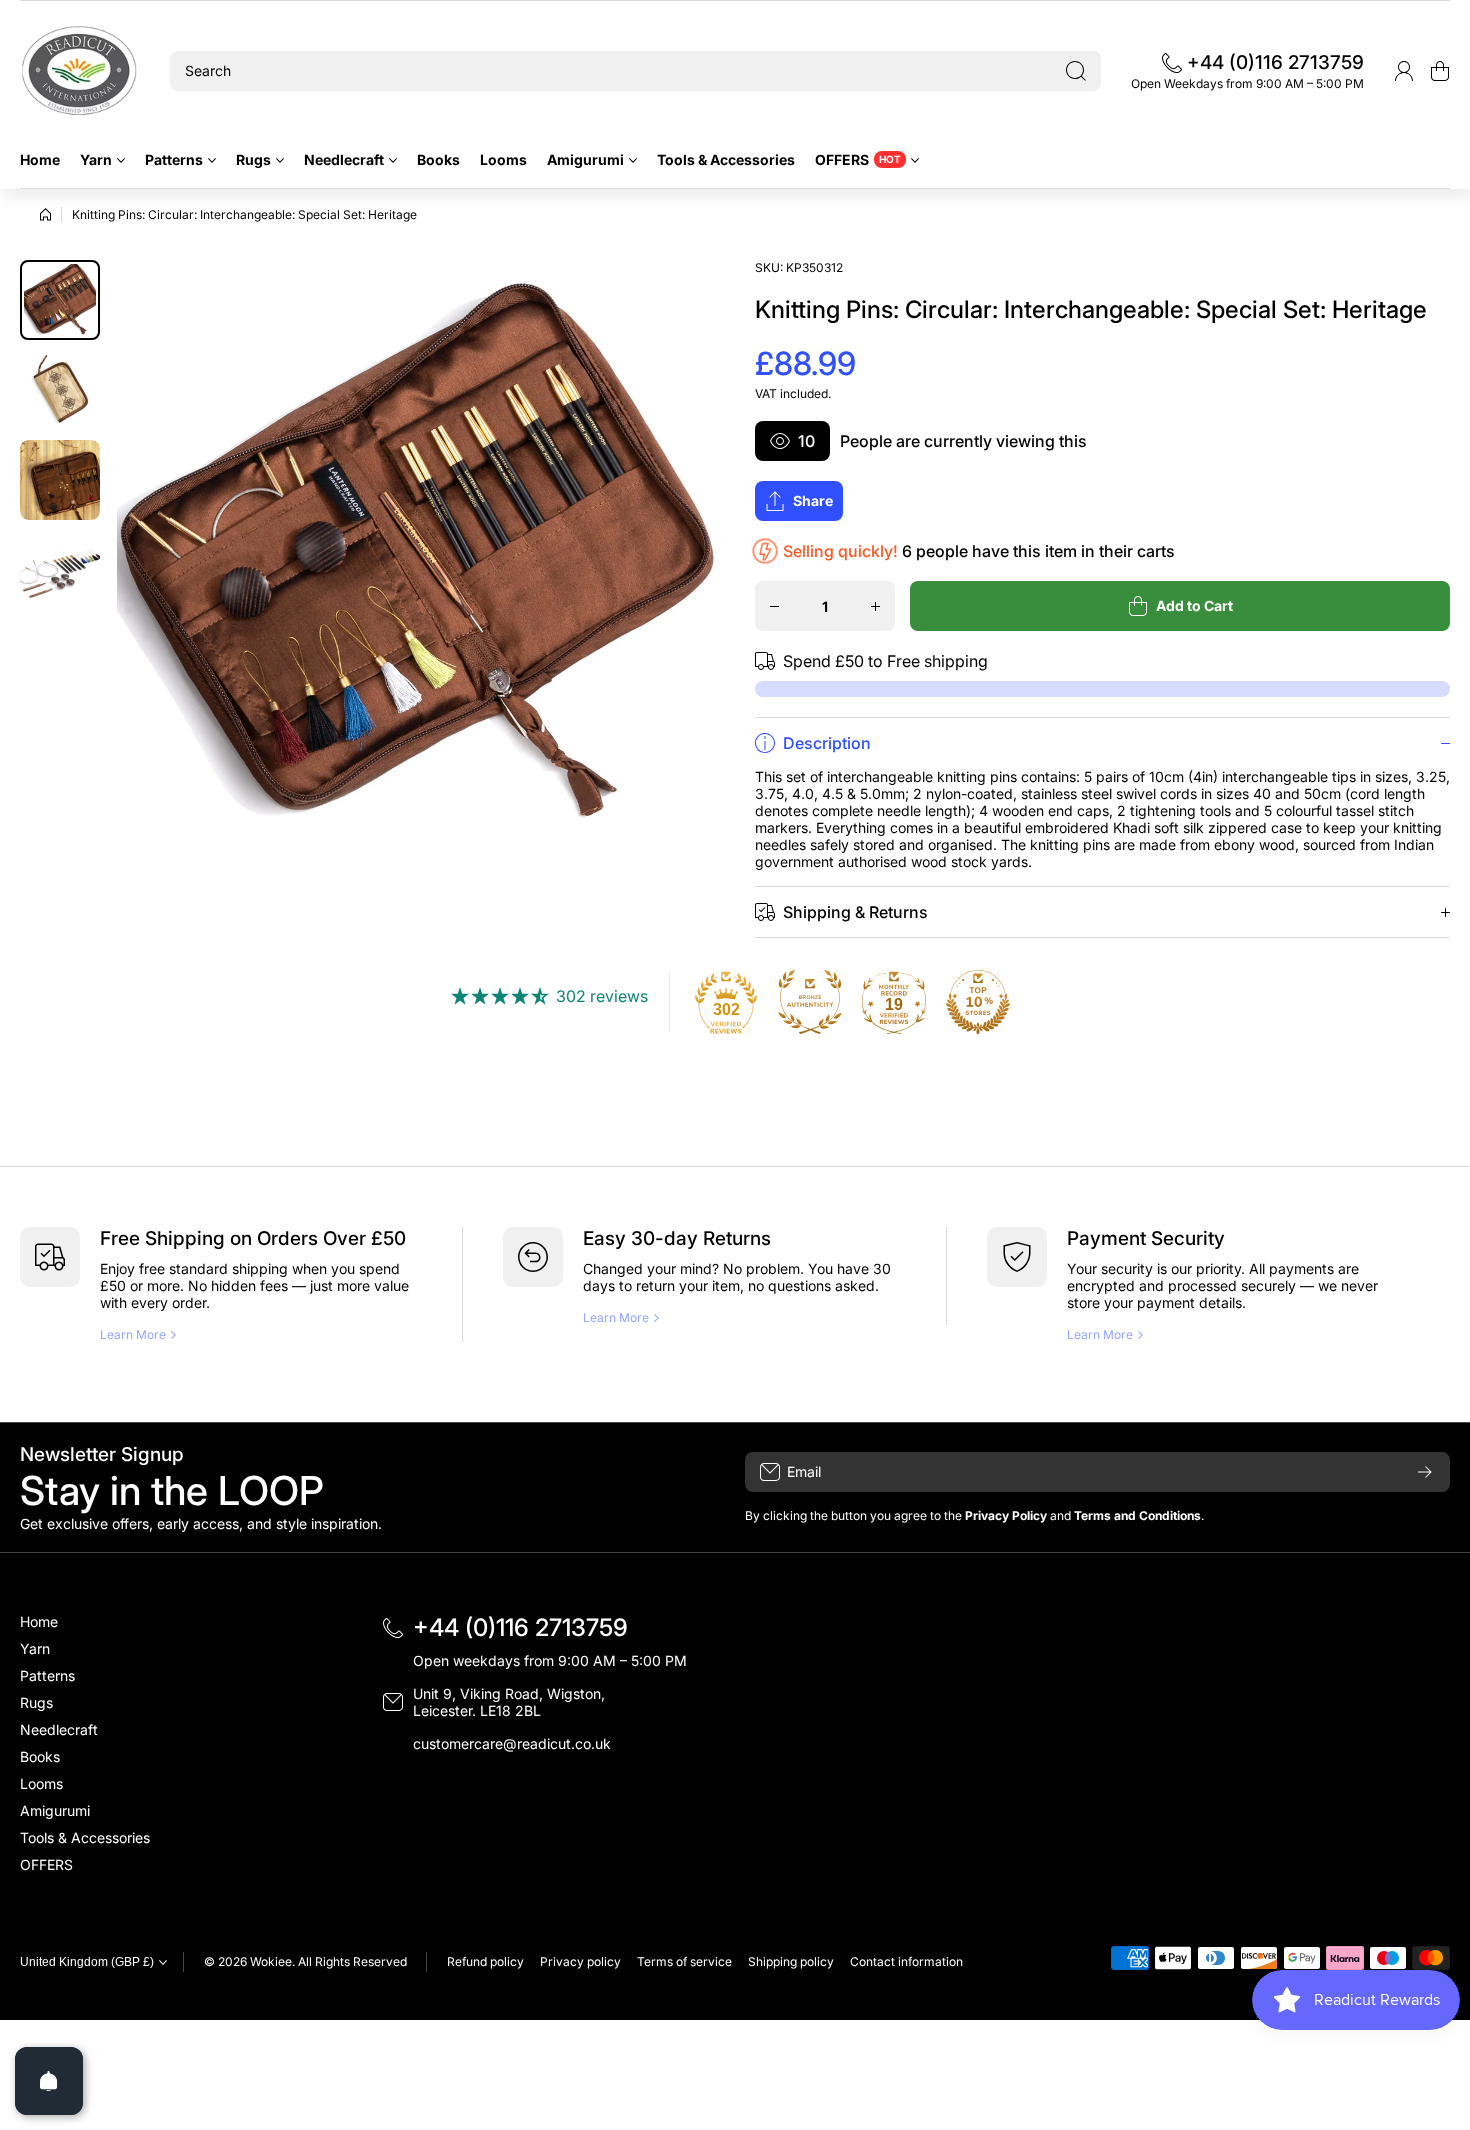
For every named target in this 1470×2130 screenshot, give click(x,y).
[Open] (49, 2081)
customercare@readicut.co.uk (512, 1743)
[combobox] (635, 71)
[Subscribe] (1425, 1472)
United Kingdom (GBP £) (87, 1962)
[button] (1440, 71)
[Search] (1076, 71)
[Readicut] (80, 71)
